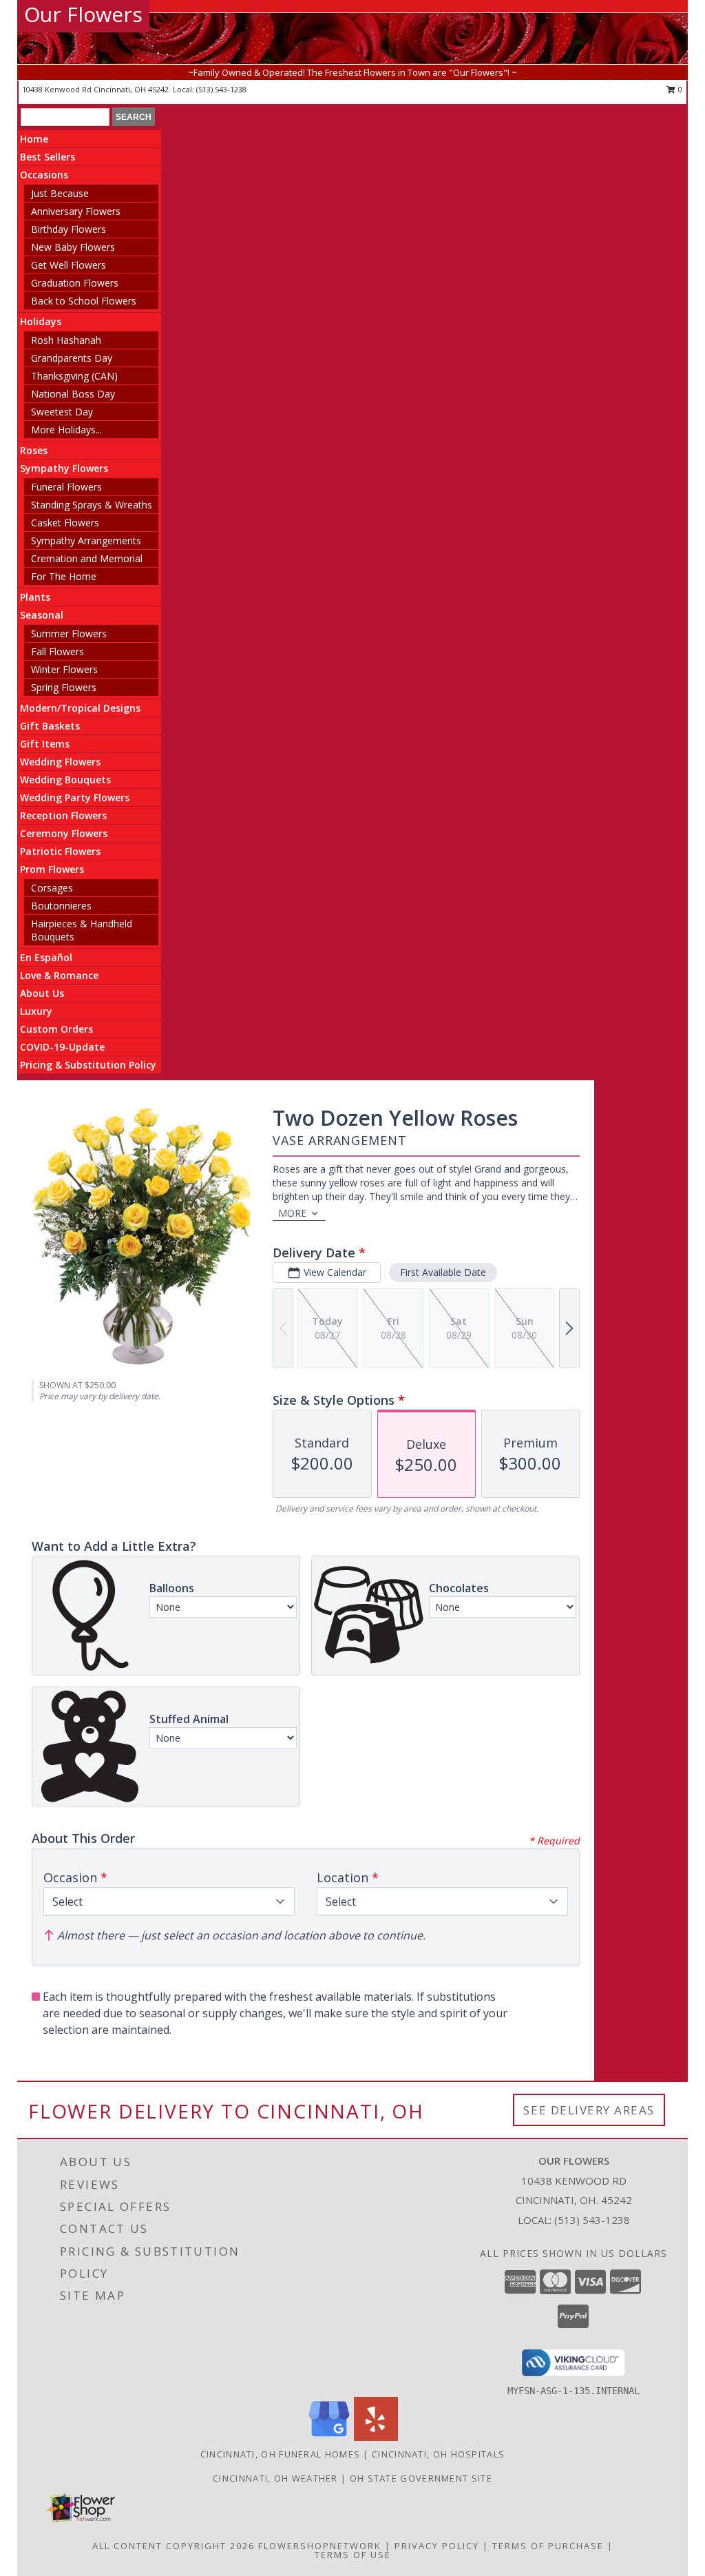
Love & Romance (59, 975)
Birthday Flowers (69, 229)
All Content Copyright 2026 (173, 2546)
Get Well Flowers (69, 265)
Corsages (52, 888)
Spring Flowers (64, 687)
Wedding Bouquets (65, 780)
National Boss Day (73, 394)
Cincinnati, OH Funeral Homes (280, 2454)
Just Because (60, 193)
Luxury (36, 1011)
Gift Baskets (50, 726)
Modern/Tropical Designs (80, 708)
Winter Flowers (64, 669)
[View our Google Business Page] (329, 2437)
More (292, 1213)
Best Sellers (48, 157)
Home (34, 139)
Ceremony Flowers (64, 833)
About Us (42, 993)
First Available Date (443, 1272)
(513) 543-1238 (221, 89)
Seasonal (42, 615)
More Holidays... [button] (66, 430)
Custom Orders (56, 1029)
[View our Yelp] (376, 2437)
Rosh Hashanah (66, 340)
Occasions (44, 175)
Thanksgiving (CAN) (74, 376)
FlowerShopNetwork (320, 2546)
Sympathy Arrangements (86, 540)
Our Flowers (83, 14)
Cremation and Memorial (87, 558)
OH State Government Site (421, 2478)
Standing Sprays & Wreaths (92, 505)
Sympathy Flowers (64, 468)
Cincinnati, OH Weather (275, 2478)
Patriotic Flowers (60, 851)
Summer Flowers (69, 633)
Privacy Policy (437, 2546)
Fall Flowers (57, 651)
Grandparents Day (72, 358)
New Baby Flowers (73, 247)
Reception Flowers (63, 815)
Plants (35, 597)
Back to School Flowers (84, 301)
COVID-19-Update (62, 1047)
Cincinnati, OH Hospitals (438, 2454)
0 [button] (679, 89)
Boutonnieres (61, 906)
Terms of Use (353, 2555)
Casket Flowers (65, 523)
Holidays (41, 321)
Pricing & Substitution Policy (88, 1065)
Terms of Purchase (548, 2546)
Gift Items (45, 744)
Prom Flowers (52, 869)
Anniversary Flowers (76, 211)
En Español (46, 957)
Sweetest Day (62, 412)
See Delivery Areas (589, 2110)
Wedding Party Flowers (75, 797)
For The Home (64, 576)
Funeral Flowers (66, 487)
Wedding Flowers (60, 762)
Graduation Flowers (75, 283)
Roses (34, 450)
